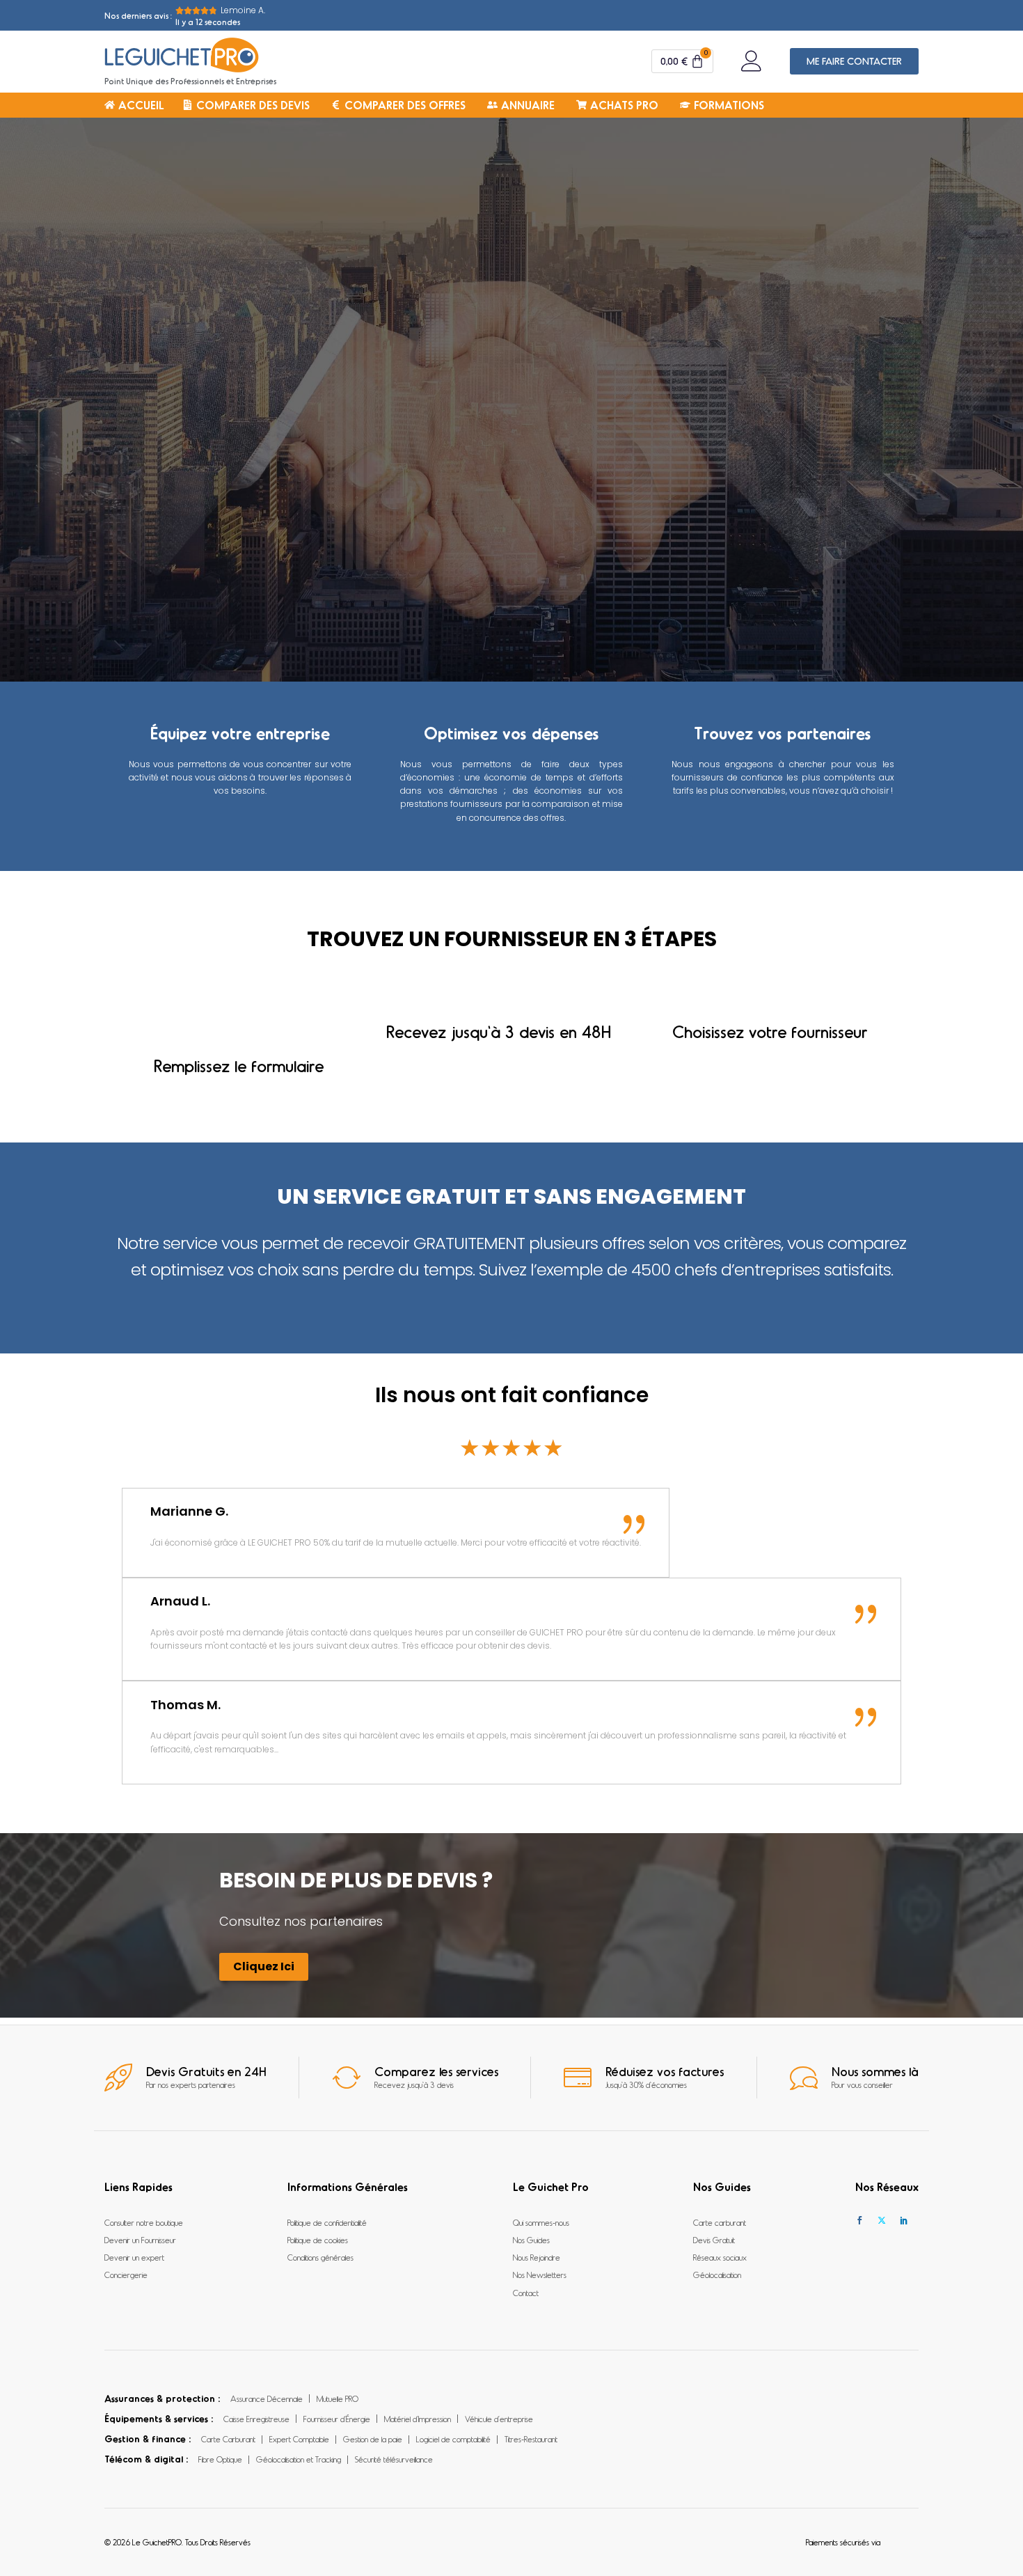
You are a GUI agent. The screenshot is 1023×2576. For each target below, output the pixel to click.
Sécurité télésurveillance (394, 2459)
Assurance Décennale (267, 2398)
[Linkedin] (904, 2221)
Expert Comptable (299, 2439)
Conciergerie (126, 2275)
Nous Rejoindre (537, 2257)
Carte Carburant (228, 2439)
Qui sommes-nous (541, 2222)
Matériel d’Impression (418, 2419)
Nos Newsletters (540, 2275)
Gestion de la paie (373, 2439)
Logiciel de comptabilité (453, 2439)
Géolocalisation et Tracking (299, 2459)
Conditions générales (320, 2257)
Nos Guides (531, 2240)
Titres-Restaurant (531, 2439)
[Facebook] (859, 2221)
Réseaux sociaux (720, 2257)
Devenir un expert (134, 2257)
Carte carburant (720, 2222)
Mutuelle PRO (338, 2398)
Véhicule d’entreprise (499, 2419)
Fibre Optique (220, 2459)
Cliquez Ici (264, 1966)
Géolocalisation (717, 2275)
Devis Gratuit (714, 2240)
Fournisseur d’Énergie (337, 2419)
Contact (526, 2293)
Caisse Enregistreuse (256, 2419)
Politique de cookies (318, 2240)
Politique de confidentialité (327, 2222)
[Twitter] (882, 2221)
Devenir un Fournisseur (140, 2240)
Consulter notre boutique (144, 2222)
